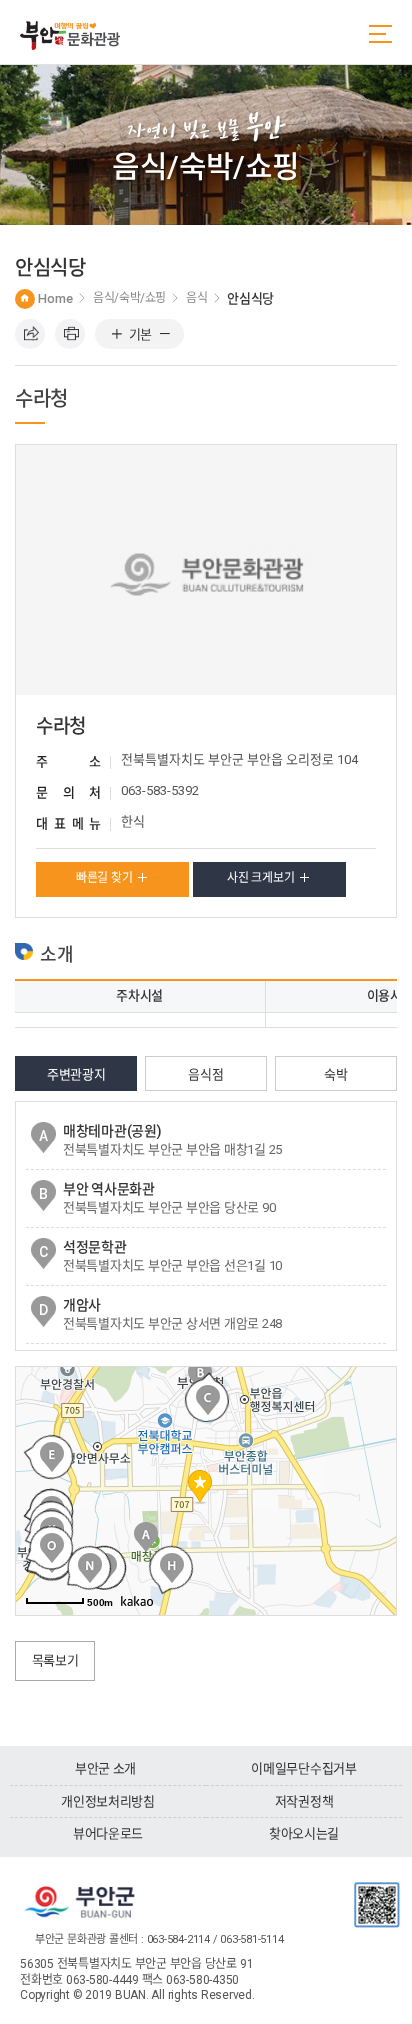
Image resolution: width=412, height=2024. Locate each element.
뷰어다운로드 (108, 1833)
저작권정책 (304, 1801)
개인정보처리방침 (108, 1801)
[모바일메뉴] (380, 34)
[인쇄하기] (70, 334)
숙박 (335, 1074)
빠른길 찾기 (104, 878)
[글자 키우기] (116, 335)
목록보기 (55, 1660)
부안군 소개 (105, 1768)
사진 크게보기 (260, 878)
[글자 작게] (164, 335)
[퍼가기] (30, 334)
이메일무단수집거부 (304, 1768)
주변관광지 (76, 1074)
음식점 (205, 1074)
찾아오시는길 (304, 1833)
